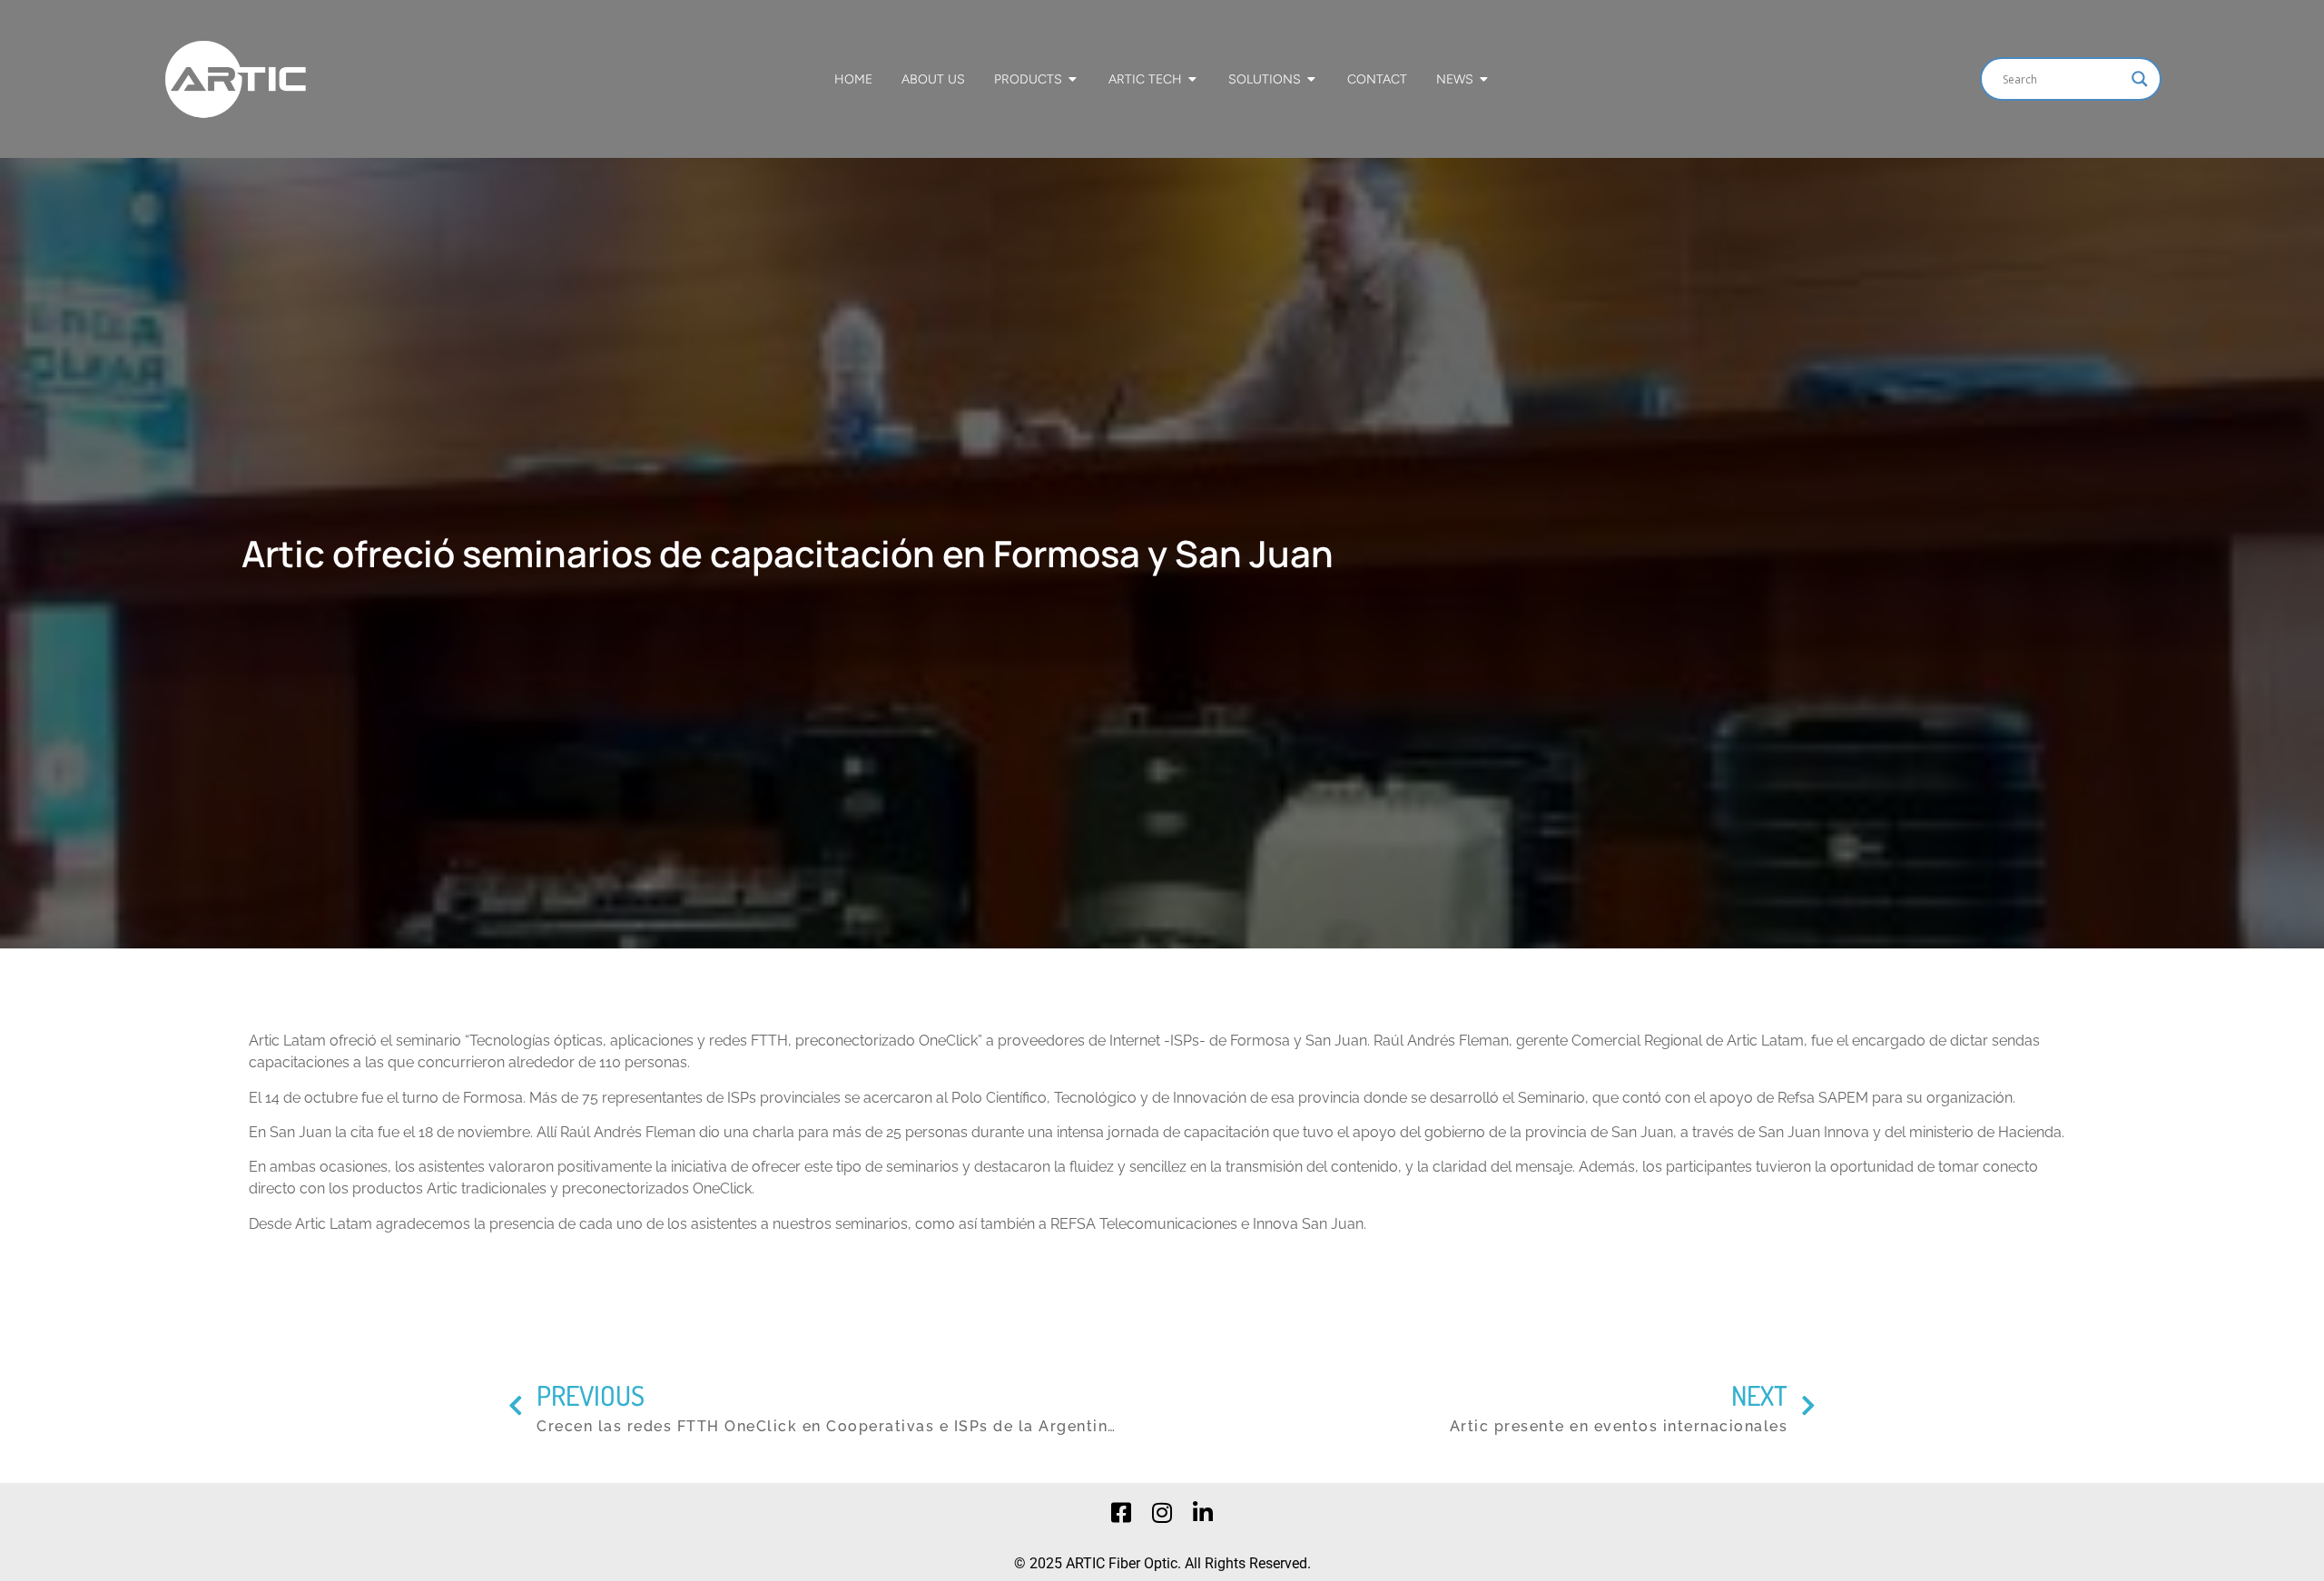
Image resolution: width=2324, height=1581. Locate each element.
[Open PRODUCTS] (1073, 79)
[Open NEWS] (1484, 79)
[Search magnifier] (2140, 79)
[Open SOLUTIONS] (1312, 79)
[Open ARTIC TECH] (1193, 79)
